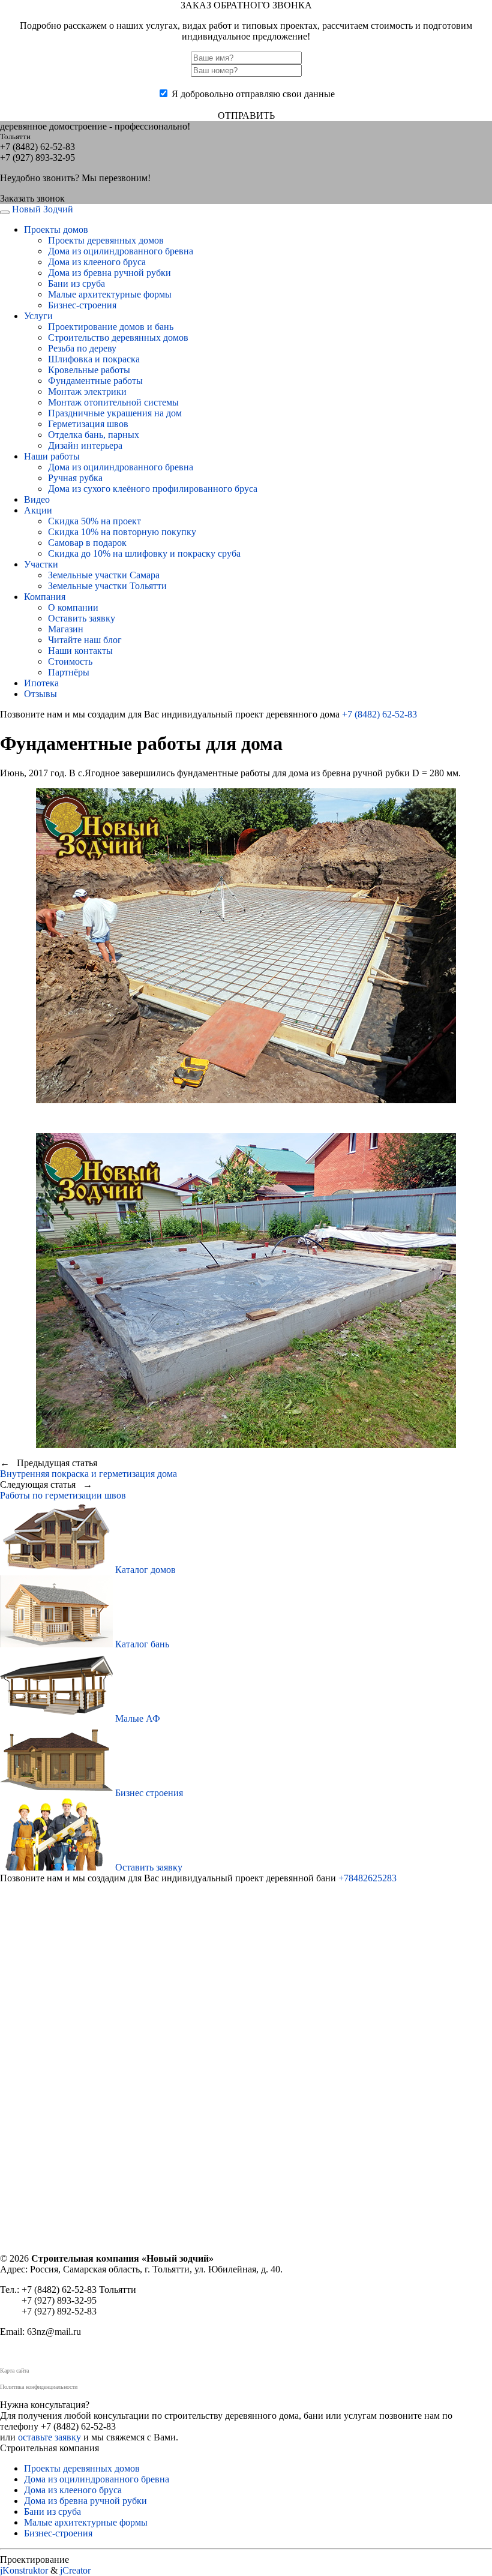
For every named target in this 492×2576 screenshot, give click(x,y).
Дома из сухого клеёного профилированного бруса (153, 489)
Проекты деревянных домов (106, 240)
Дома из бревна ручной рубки (109, 273)
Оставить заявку (82, 618)
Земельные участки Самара (104, 575)
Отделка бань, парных (94, 435)
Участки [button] (41, 564)
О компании (73, 607)
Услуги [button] (38, 316)
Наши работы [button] (52, 456)
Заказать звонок (32, 198)
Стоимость (70, 661)
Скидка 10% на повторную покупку (122, 532)
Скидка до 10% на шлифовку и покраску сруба (144, 553)
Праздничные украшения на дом (115, 413)
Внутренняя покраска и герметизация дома (88, 1474)
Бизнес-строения (82, 305)
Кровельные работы (89, 370)
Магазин (66, 629)
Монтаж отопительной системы (113, 402)
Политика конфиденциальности (39, 2387)
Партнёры (69, 672)
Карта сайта (14, 2371)
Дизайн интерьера (85, 445)
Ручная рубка (75, 478)
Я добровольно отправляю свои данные (253, 94)
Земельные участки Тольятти (107, 586)
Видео (37, 499)
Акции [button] (38, 510)
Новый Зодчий (43, 209)
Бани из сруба (76, 283)
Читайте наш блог (85, 640)
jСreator (75, 2570)
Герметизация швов (88, 424)
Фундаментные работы (95, 381)
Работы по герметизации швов (63, 1495)
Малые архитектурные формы (110, 294)
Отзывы (40, 694)
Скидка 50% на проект (94, 521)
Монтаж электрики (87, 391)
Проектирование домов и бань (111, 327)
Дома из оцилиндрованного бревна (121, 251)
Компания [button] (45, 597)
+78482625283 (367, 1878)
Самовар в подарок (87, 543)
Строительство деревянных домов (118, 337)
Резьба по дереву (82, 348)
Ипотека (41, 683)
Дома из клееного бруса (97, 262)
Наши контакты (80, 651)
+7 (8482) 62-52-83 (379, 714)
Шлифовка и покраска (94, 359)
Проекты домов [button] (56, 229)
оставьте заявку (49, 2437)
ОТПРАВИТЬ (246, 115)
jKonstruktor (24, 2570)
